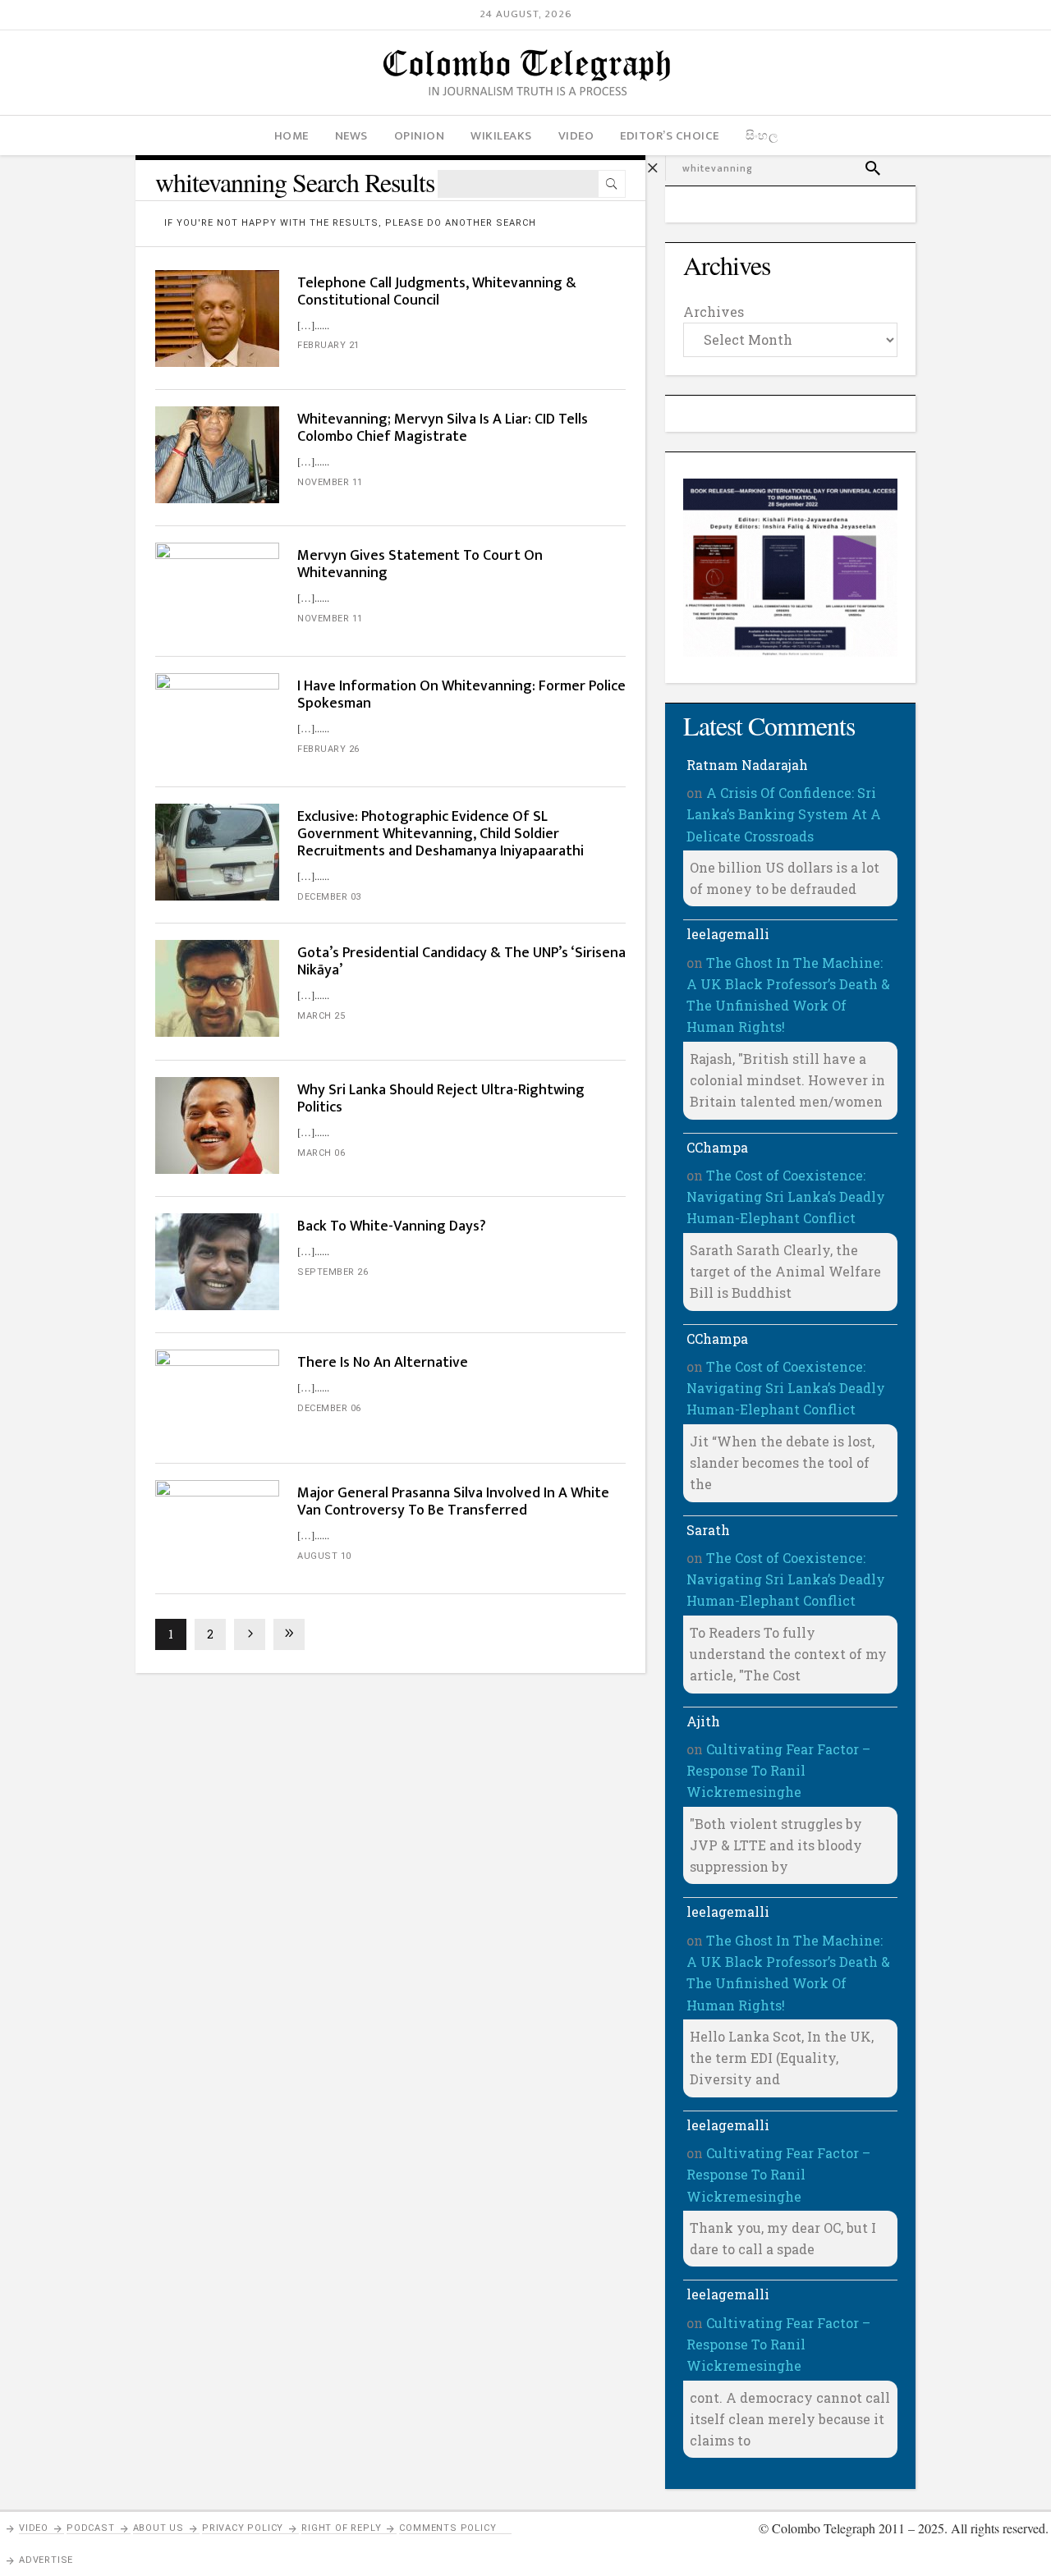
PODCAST (91, 2528)
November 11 (330, 482)
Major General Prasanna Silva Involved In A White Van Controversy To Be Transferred (453, 1502)
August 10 (324, 1556)
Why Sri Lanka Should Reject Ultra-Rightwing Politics (441, 1099)
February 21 (328, 345)
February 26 (328, 749)
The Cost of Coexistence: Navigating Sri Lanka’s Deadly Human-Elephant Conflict (786, 1197)
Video (34, 2528)
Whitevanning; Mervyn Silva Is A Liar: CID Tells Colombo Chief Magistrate (443, 428)
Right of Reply (341, 2528)
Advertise (46, 2560)
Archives (714, 312)
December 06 (329, 1408)
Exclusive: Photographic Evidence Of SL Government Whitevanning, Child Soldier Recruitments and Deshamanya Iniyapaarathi (441, 834)
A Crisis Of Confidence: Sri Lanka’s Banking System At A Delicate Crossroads (784, 814)
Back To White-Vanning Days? (392, 1226)
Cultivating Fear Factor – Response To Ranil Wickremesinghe (778, 1771)
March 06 (321, 1153)
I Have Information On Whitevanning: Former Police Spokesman (461, 695)
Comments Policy (447, 2528)
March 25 (321, 1016)
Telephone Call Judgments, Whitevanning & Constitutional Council (437, 292)
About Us (158, 2528)
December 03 (329, 897)
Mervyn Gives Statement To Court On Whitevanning (420, 564)
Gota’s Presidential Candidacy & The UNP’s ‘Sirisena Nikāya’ (461, 962)
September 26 (333, 1272)
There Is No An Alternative (383, 1363)
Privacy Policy (243, 2528)
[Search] (612, 184)
